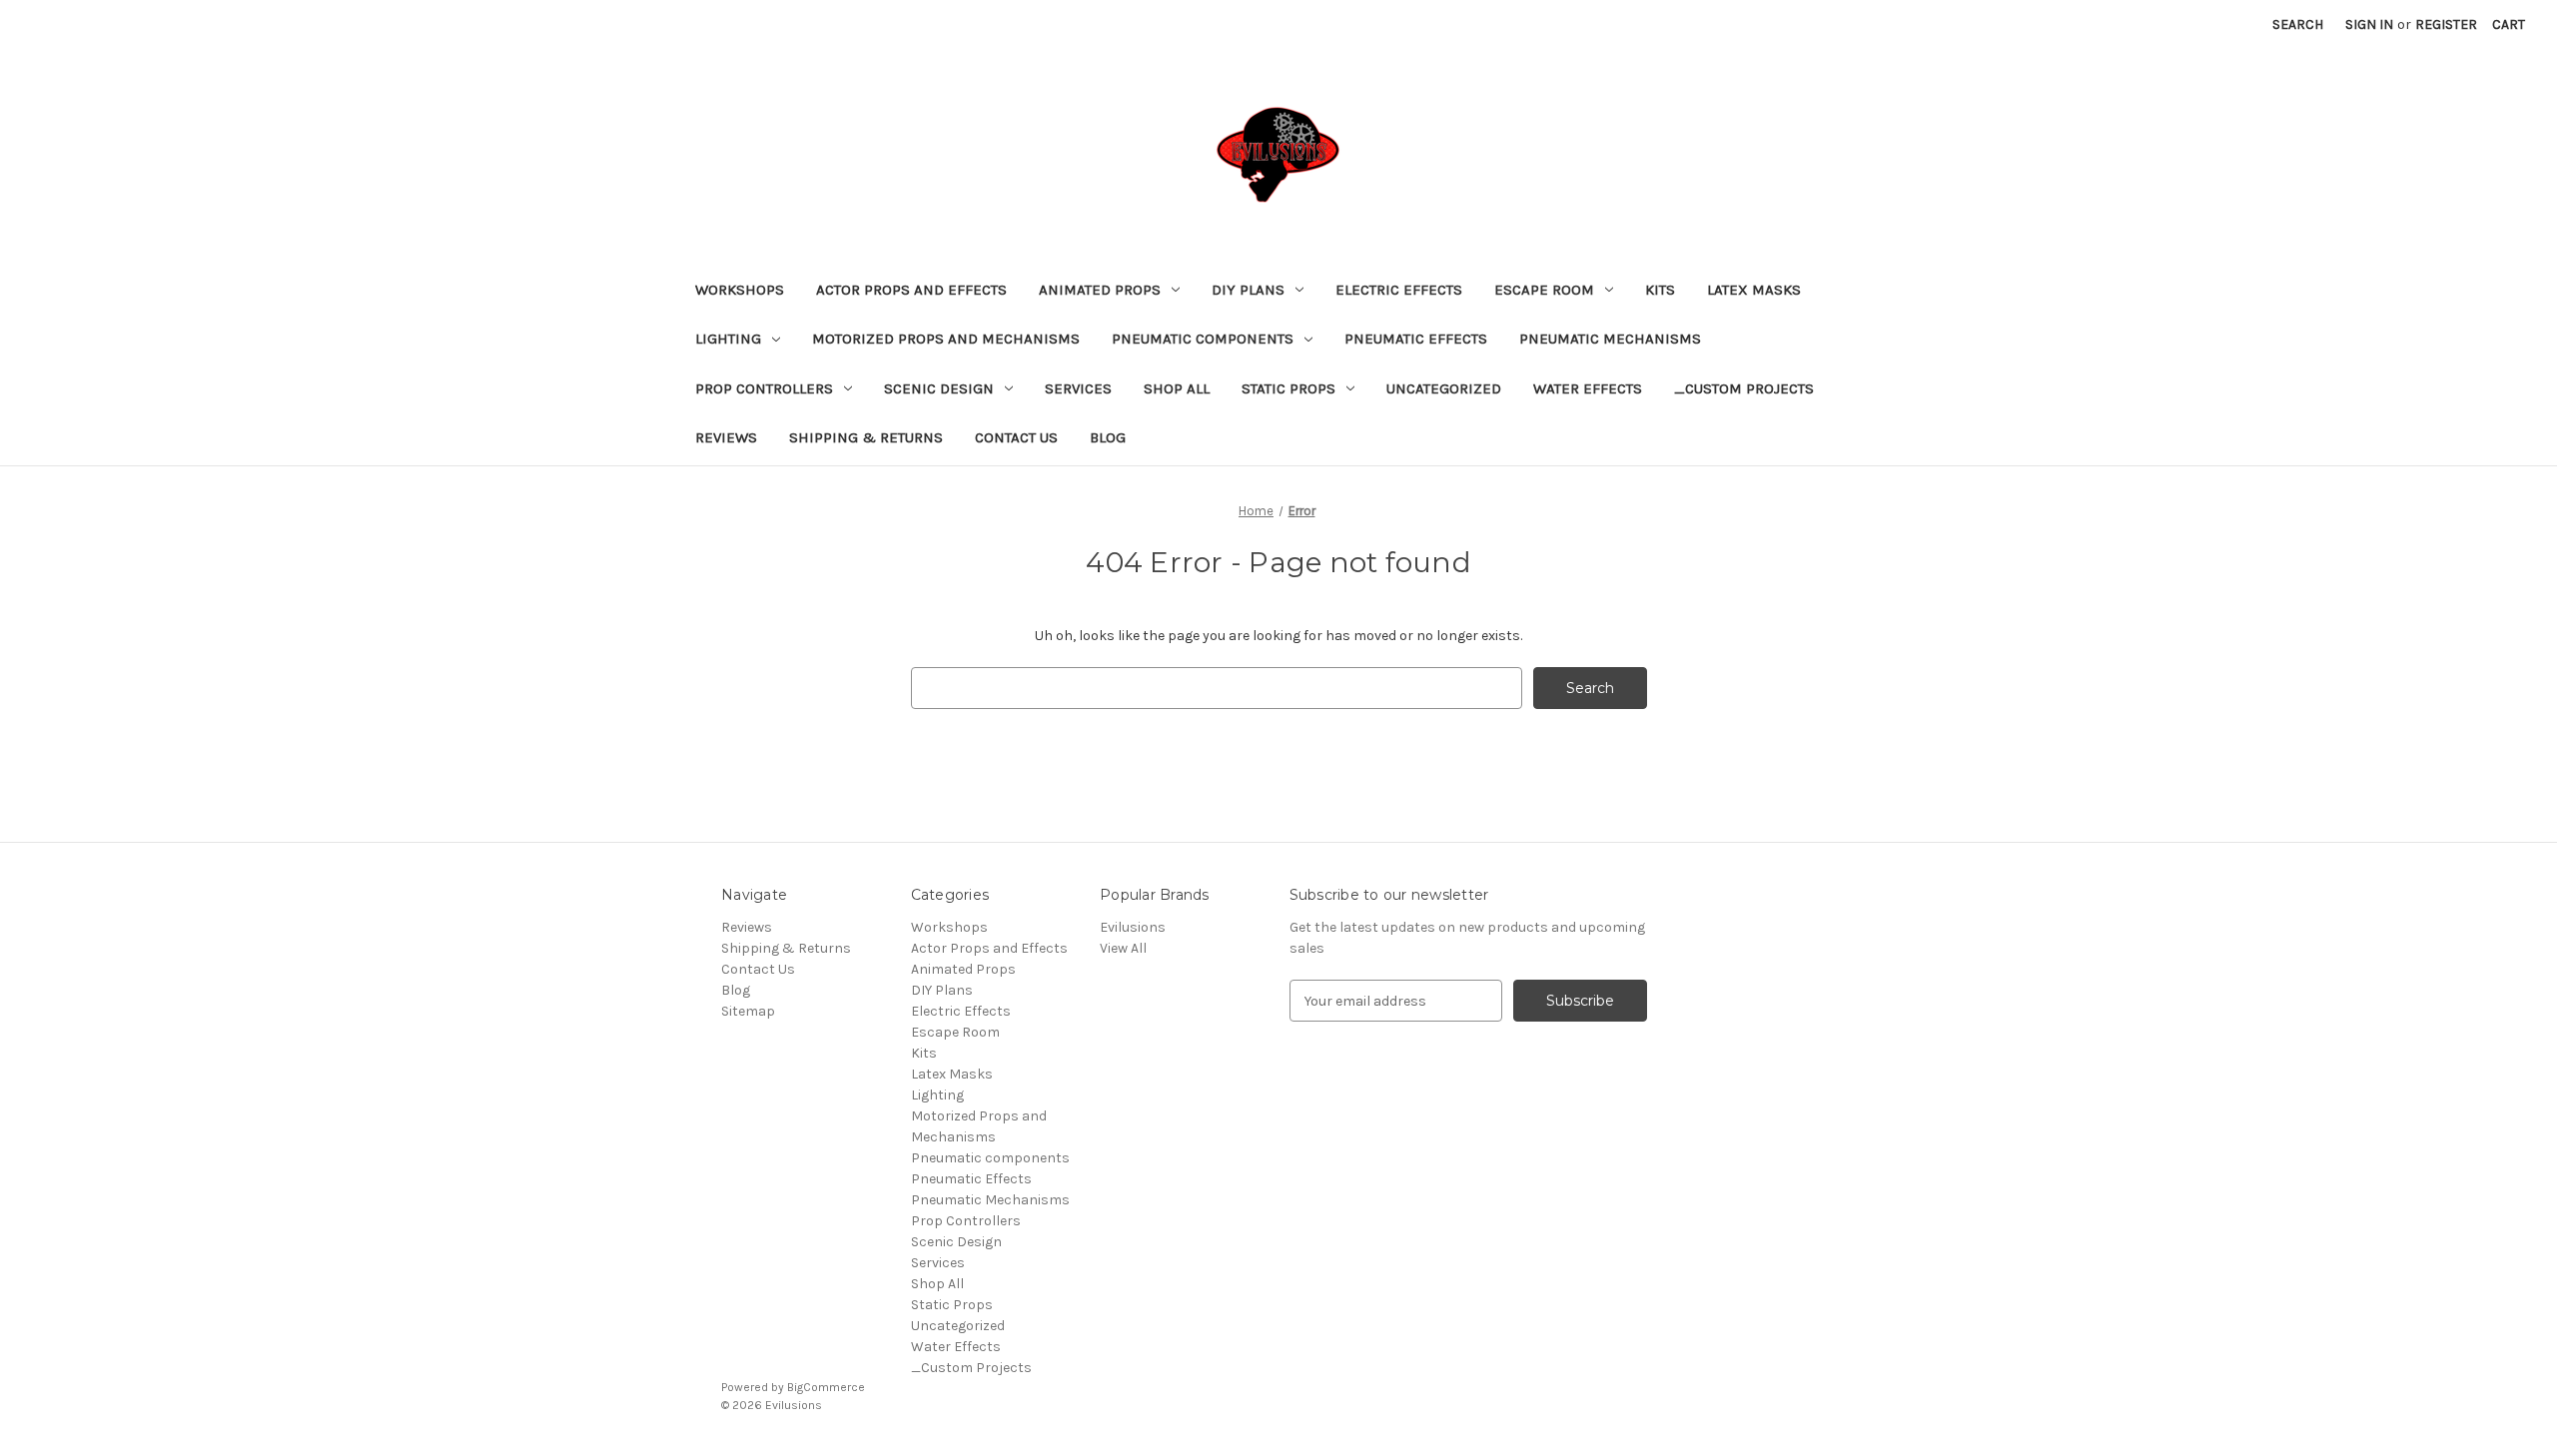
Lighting (728, 339)
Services (1078, 388)
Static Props (1288, 388)
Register (2446, 24)
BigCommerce (826, 1387)
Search (2298, 24)
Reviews (726, 437)
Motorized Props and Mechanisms (946, 339)
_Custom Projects (1744, 388)
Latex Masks (1754, 290)
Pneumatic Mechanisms (1610, 339)
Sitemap (748, 1011)
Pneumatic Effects (1416, 339)
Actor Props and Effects (911, 290)
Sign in (2369, 24)
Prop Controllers (764, 388)
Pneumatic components (1203, 339)
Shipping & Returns (866, 437)
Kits (1660, 290)
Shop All (1177, 388)
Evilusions (1133, 927)
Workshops (740, 290)
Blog (1108, 437)
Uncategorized (1444, 388)
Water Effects (1588, 388)
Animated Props (1100, 290)
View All (1123, 948)
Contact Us (1016, 437)
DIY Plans (1248, 290)
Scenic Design (939, 388)
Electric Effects (1399, 290)
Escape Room (1544, 290)
